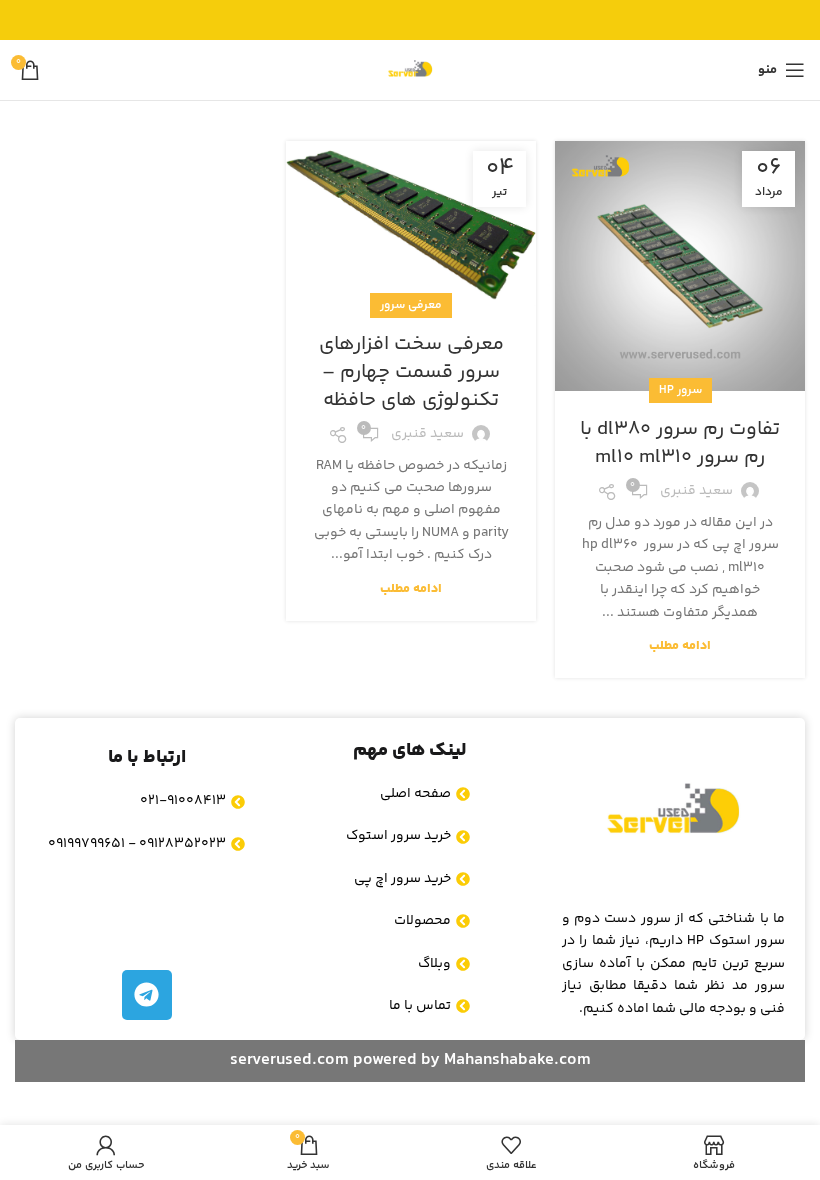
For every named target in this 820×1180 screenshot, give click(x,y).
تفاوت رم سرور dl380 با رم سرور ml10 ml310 (680, 443)
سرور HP (680, 390)
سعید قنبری (696, 491)
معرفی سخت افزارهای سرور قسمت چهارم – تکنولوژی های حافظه (411, 372)
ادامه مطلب (680, 646)
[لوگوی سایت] (410, 70)
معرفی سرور (411, 305)
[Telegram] (147, 995)
